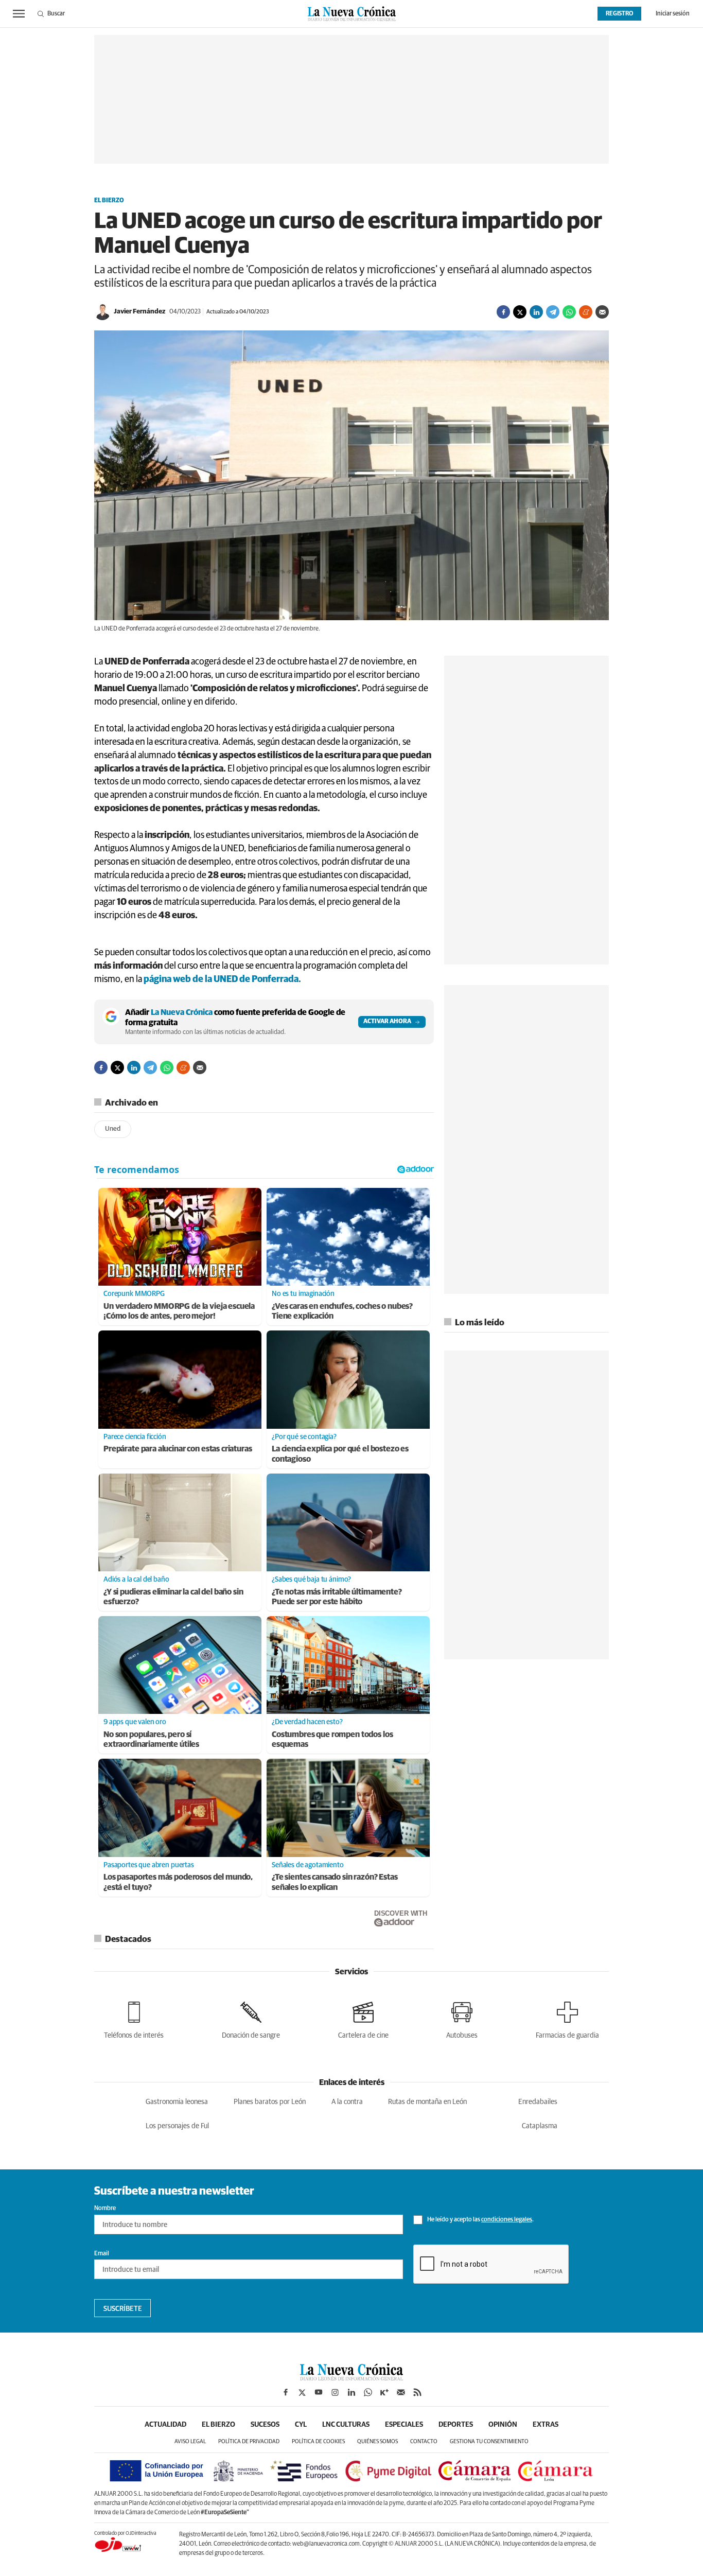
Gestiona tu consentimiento (489, 2441)
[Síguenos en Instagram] (335, 2392)
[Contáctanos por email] (401, 2392)
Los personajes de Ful (177, 2126)
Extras (546, 2425)
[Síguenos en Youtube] (319, 2392)
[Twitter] (520, 312)
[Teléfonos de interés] (134, 2018)
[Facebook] (503, 312)
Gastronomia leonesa (177, 2102)
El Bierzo (109, 201)
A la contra (347, 2102)
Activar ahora (387, 1022)
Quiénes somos (377, 2441)
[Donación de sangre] (251, 2018)
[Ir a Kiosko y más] (384, 2392)
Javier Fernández (139, 312)
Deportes (456, 2425)
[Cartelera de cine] (363, 2018)
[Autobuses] (462, 2018)
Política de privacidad (249, 2441)
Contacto (424, 2441)
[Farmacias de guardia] (567, 2018)
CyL (301, 2425)
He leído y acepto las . (480, 2220)
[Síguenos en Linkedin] (351, 2392)
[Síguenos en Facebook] (286, 2392)
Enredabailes (538, 2102)
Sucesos (265, 2425)
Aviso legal (190, 2441)
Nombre (105, 2209)
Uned (113, 1129)
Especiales (404, 2425)
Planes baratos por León (270, 2102)
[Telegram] (553, 312)
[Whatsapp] (569, 312)
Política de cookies (318, 2441)
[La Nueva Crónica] (351, 2378)
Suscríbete (123, 2309)
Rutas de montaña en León (427, 2102)
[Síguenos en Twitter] (302, 2392)
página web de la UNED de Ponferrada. (222, 979)
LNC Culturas (346, 2425)
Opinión (503, 2425)
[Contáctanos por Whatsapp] (368, 2392)
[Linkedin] (536, 312)
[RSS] (417, 2392)
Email (102, 2254)
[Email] (602, 312)
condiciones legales (507, 2220)
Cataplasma (540, 2126)
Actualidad (165, 2425)
